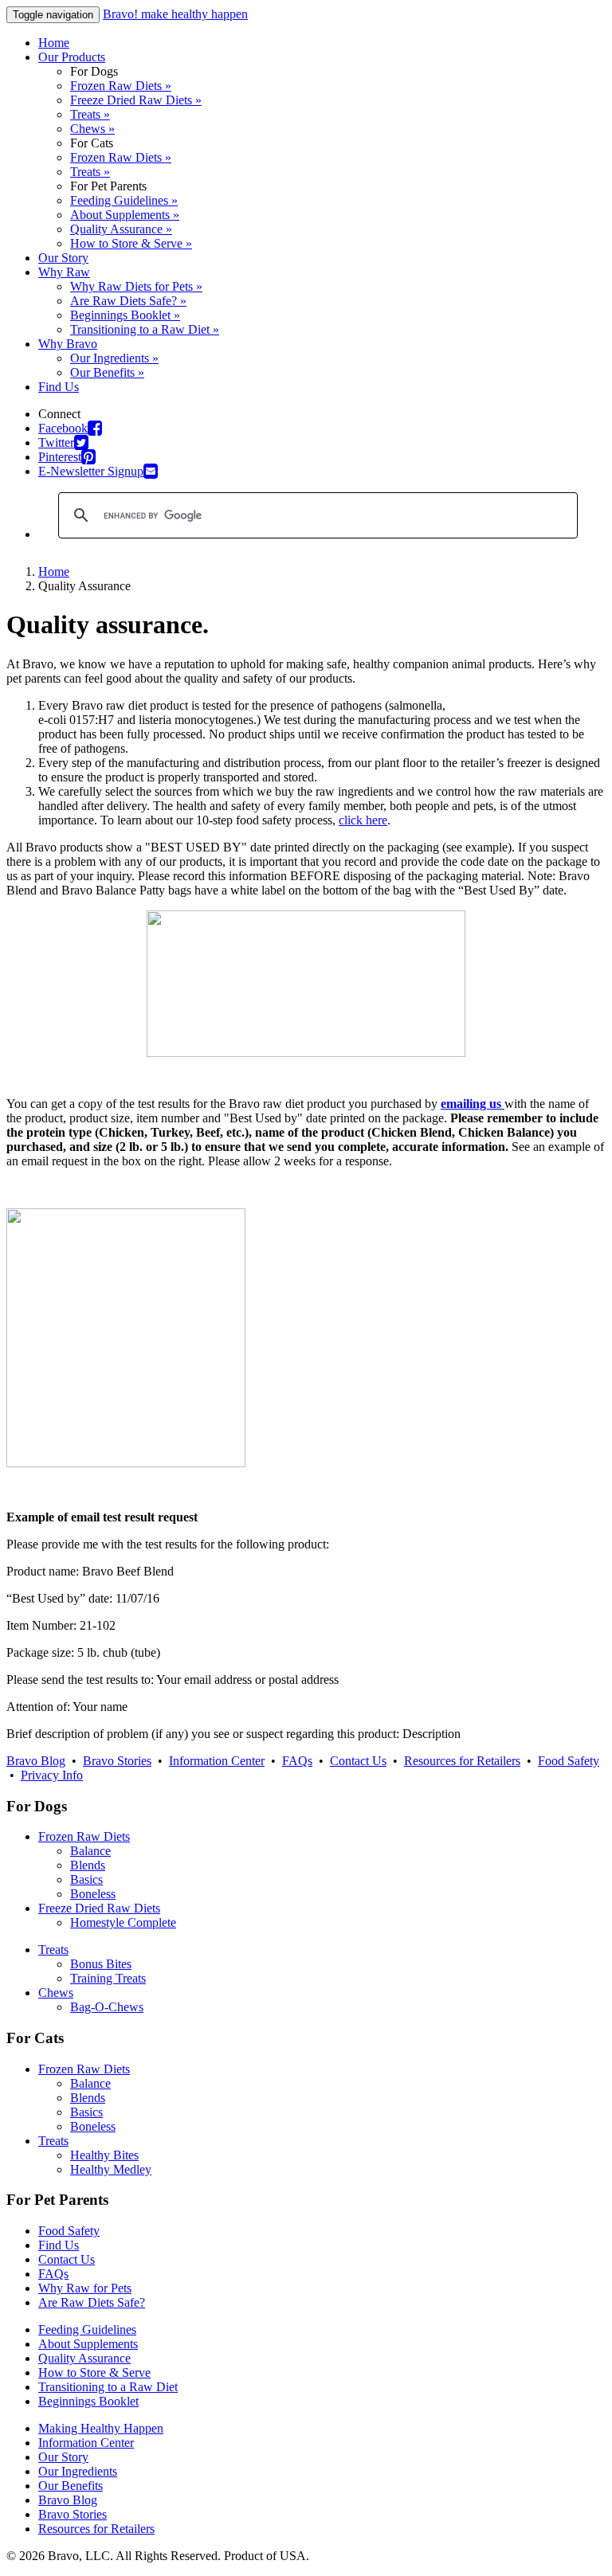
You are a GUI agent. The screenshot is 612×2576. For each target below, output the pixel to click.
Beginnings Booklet (88, 2401)
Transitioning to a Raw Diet (108, 2387)
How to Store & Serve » (131, 243)
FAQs (297, 1761)
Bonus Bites (101, 1964)
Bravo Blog (36, 1761)
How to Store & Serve (94, 2372)
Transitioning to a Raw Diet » (145, 329)
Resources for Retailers (462, 1761)
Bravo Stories (117, 1761)
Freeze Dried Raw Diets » (136, 100)
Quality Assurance (84, 2358)
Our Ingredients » (114, 358)
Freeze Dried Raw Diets (99, 1908)
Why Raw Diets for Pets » (136, 286)
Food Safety (569, 1761)
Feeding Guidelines (87, 2329)
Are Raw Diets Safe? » (128, 301)
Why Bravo (68, 344)
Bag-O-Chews (107, 2007)
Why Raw (64, 272)
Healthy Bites (104, 2155)
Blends (88, 1865)
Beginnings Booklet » (125, 315)
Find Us (59, 387)
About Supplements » (125, 215)
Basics (86, 1879)
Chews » (92, 129)
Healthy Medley (111, 2169)
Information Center (217, 1761)
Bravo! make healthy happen (175, 14)
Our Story (63, 258)
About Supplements (88, 2344)
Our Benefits (71, 2486)
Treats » (90, 114)
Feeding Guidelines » (124, 200)
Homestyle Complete (123, 1922)
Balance (90, 1851)
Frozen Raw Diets (84, 1836)
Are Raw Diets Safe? (92, 2302)
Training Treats (108, 1978)
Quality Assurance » (121, 229)
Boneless (93, 1894)
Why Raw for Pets (85, 2288)
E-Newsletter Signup (91, 471)
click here (363, 820)
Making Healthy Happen (101, 2428)
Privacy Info (52, 1775)
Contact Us (358, 1761)
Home (54, 43)
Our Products (72, 57)
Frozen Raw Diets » (121, 86)
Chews (56, 1993)
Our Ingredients (78, 2471)
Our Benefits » (107, 372)
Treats (53, 1950)
